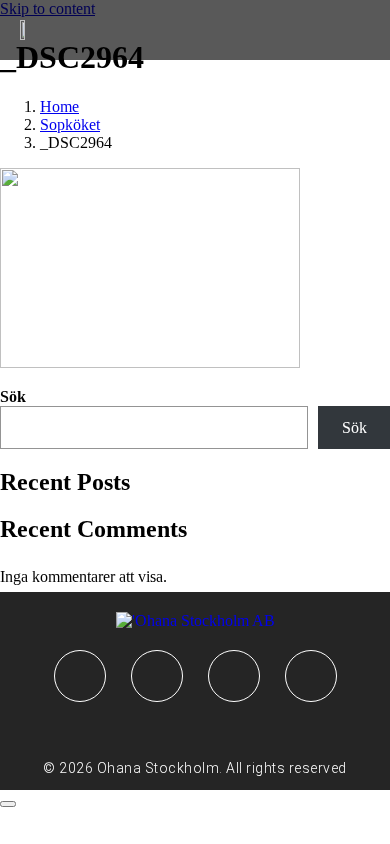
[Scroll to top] (8, 804)
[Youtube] (311, 676)
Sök (13, 396)
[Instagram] (157, 676)
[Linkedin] (234, 676)
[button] (45, 30)
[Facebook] (80, 676)
